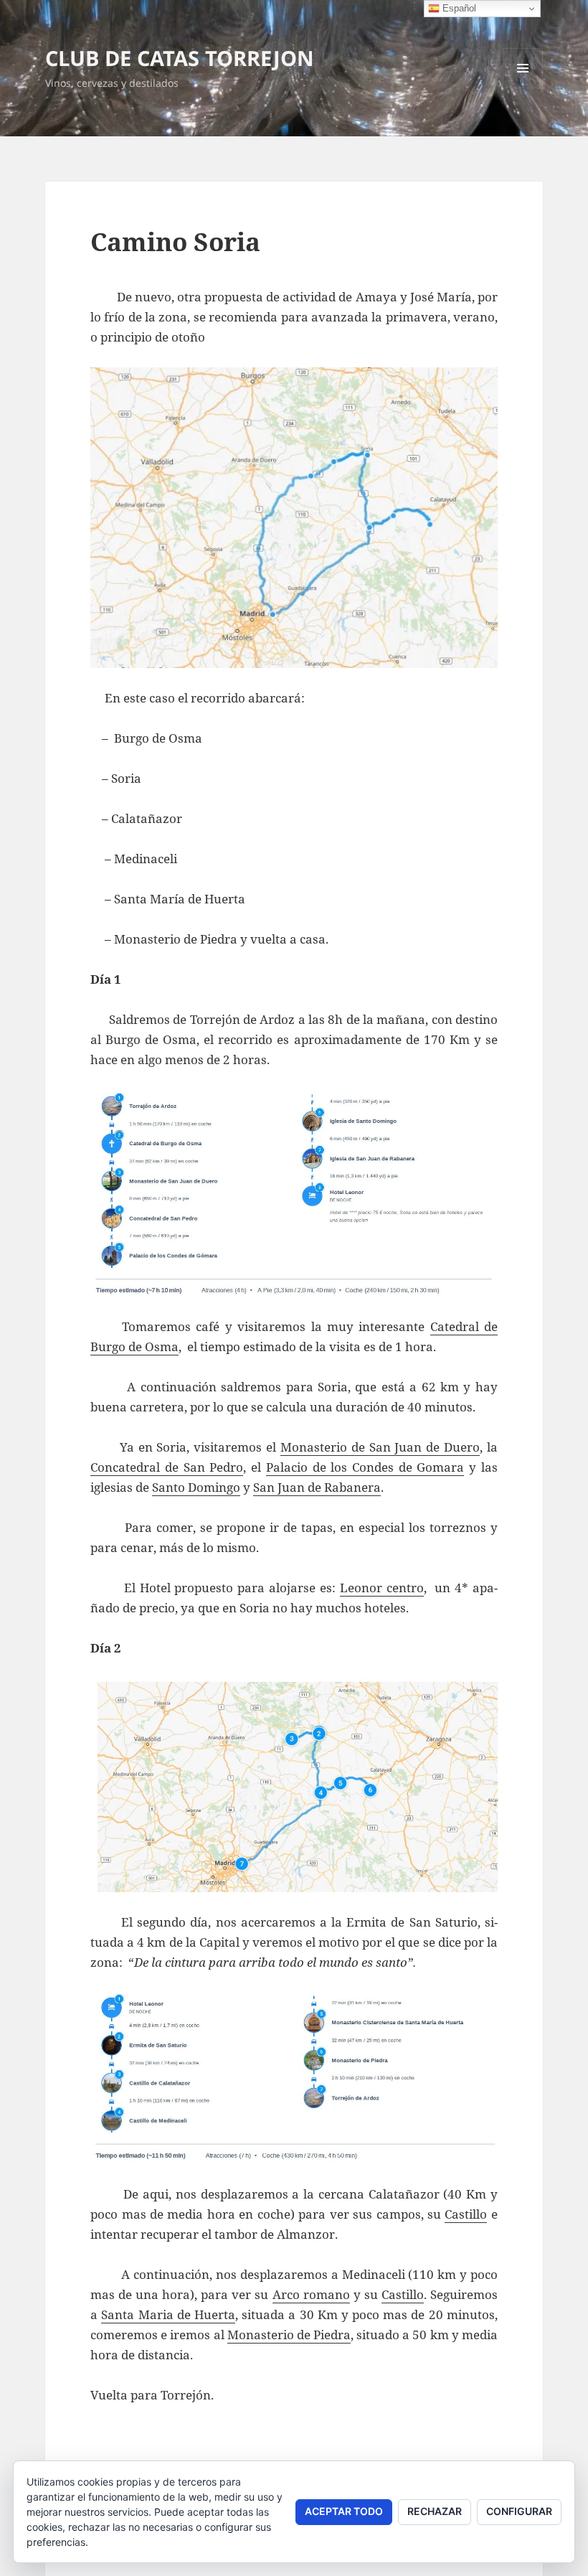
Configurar (519, 2511)
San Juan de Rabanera (317, 1487)
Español (458, 8)
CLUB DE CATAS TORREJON (180, 58)
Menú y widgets (523, 88)
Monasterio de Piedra (289, 2335)
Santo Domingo (196, 1487)
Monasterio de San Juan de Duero (380, 1447)
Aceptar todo (344, 2511)
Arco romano (311, 2294)
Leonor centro (382, 1588)
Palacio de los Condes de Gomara (365, 1467)
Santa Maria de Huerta (168, 2314)
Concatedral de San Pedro (167, 1467)
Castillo (466, 2214)
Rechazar (435, 2511)
